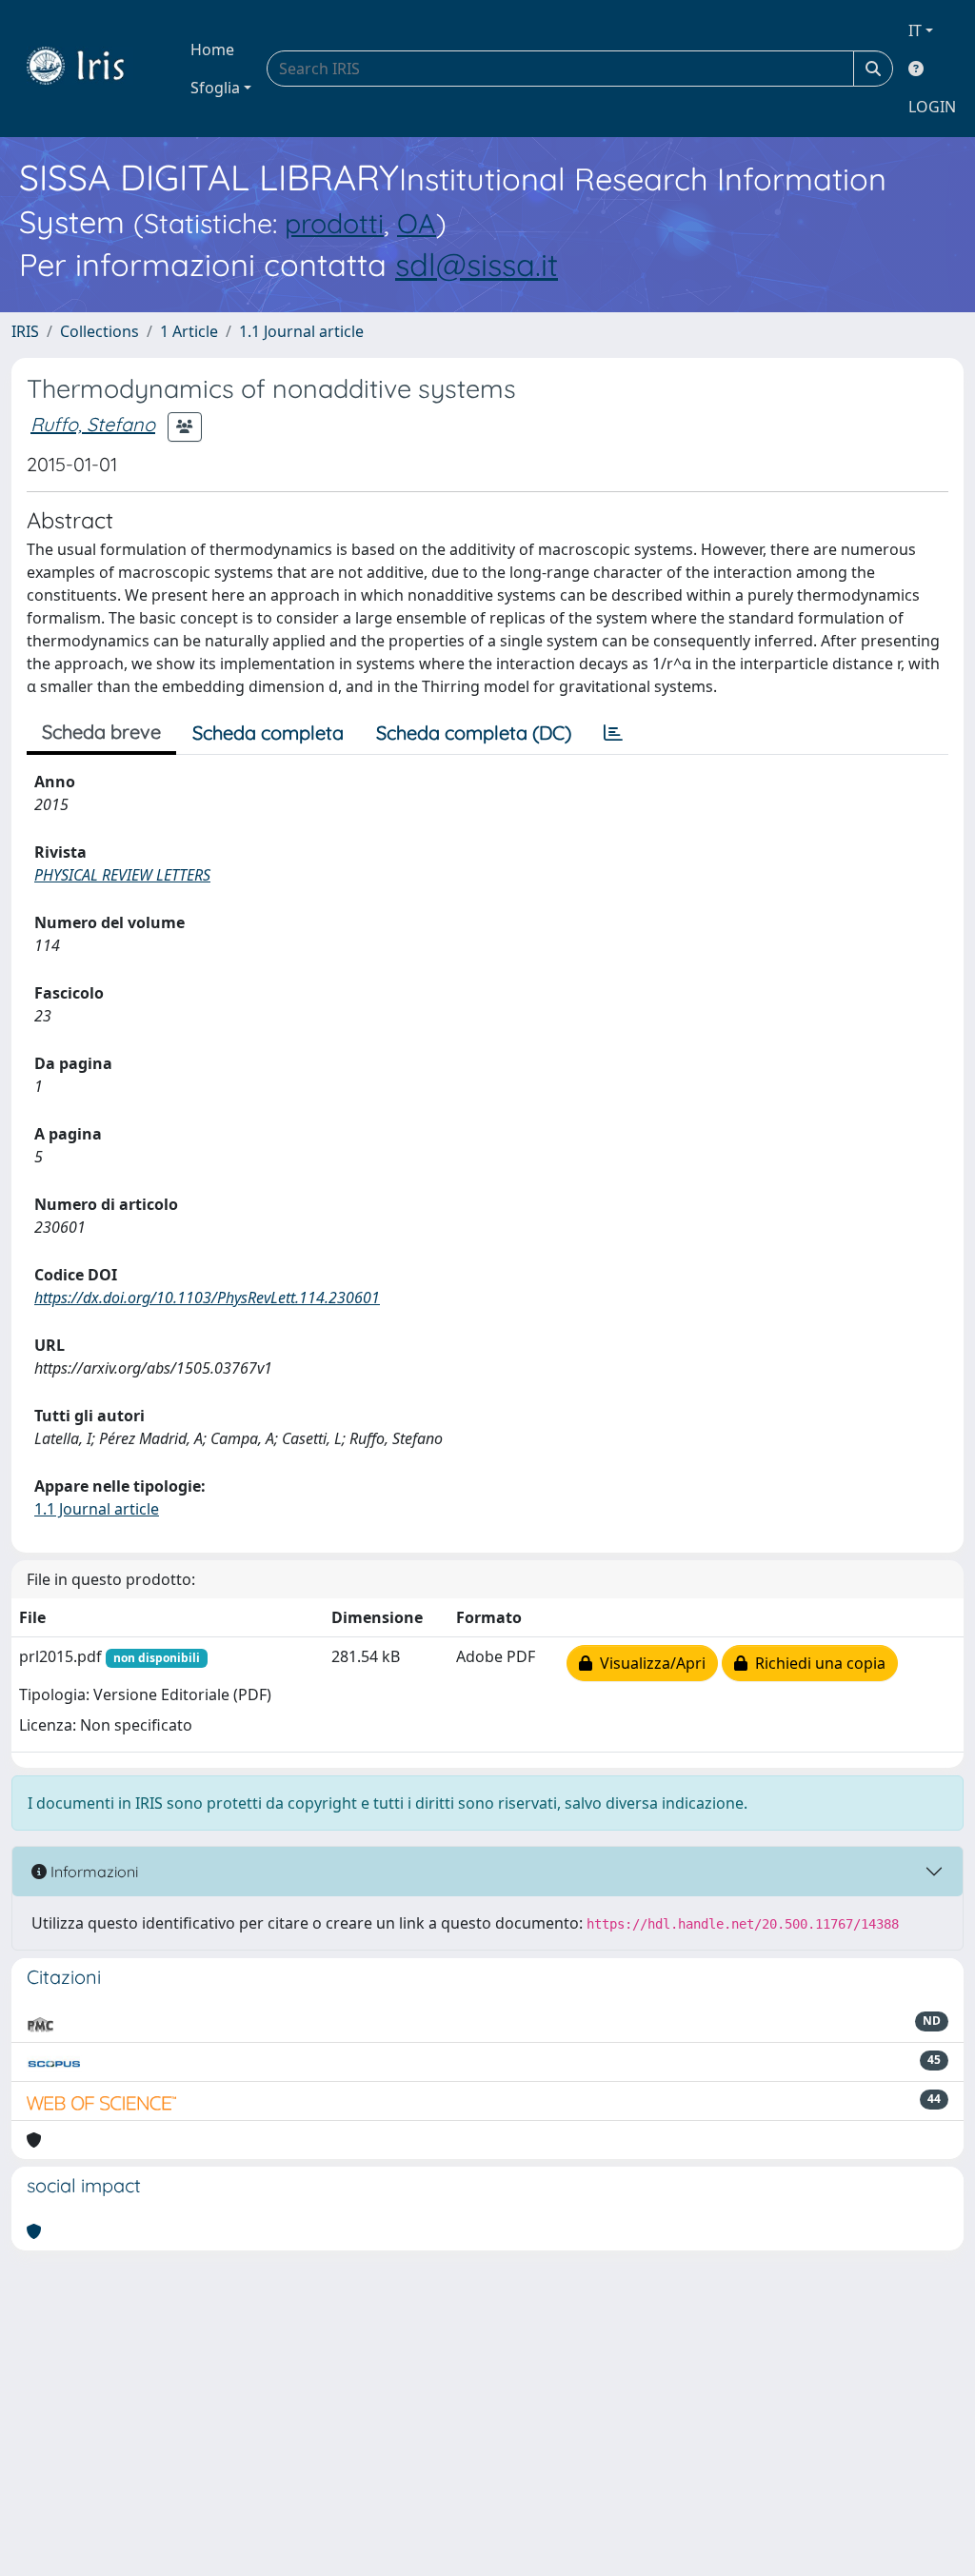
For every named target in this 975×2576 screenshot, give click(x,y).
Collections (99, 331)
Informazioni (92, 1872)
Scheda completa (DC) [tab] (474, 733)
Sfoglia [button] (215, 88)
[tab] (613, 733)
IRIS (25, 331)
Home (212, 50)
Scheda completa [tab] (268, 733)
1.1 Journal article (301, 331)
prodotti (334, 223)
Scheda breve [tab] (101, 732)
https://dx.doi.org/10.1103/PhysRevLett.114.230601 (207, 1298)
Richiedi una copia (816, 1663)
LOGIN (932, 107)
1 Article (189, 331)
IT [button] (915, 30)
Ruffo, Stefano (93, 424)
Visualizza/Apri (649, 1663)
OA (417, 223)
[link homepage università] (90, 69)
